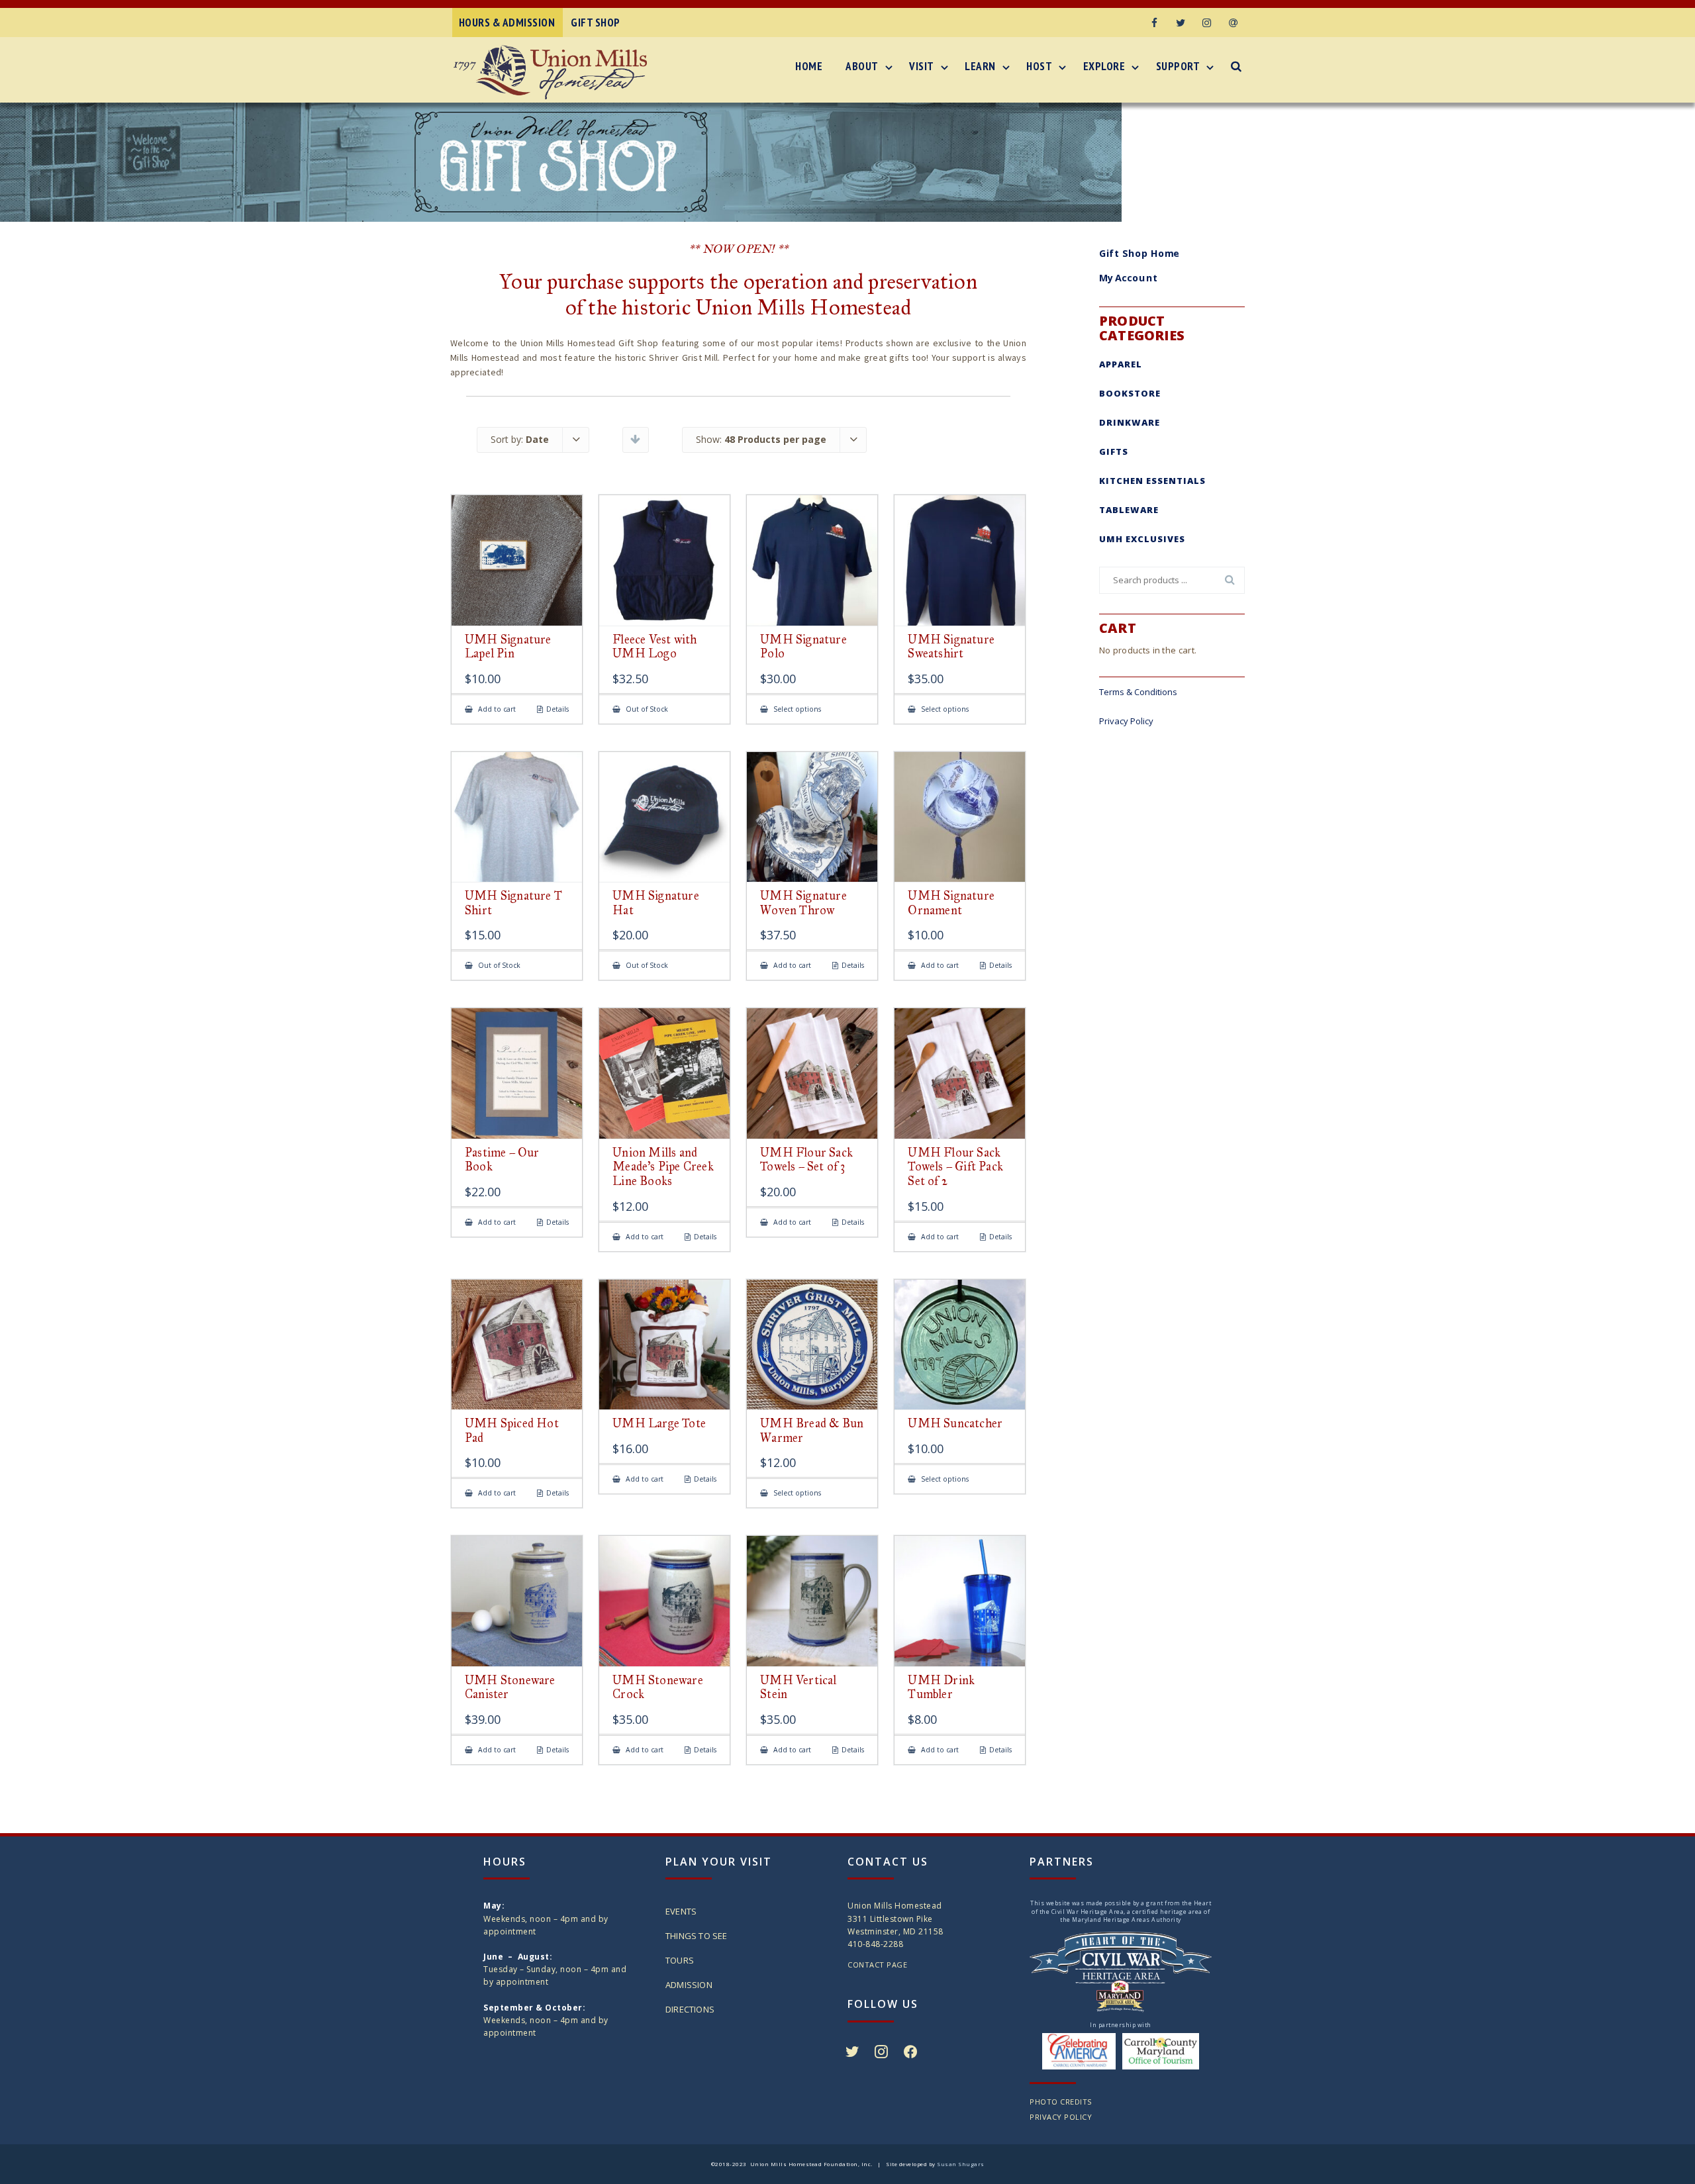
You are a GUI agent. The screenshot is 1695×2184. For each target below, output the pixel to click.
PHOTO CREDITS (1061, 2102)
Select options (796, 709)
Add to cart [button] (496, 709)
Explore (1104, 66)
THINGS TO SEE (697, 1936)
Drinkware (1130, 422)
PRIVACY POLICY (1061, 2117)
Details (557, 709)
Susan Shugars (961, 2164)
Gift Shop (596, 23)
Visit (922, 66)
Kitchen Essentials (1152, 481)
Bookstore (1130, 393)
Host (1039, 66)
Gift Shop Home (1139, 253)
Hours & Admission (507, 23)
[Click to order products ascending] (635, 439)
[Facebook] (1154, 23)
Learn (980, 66)
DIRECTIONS (690, 2009)
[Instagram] (1207, 23)
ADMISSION (689, 1985)
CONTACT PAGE (877, 1965)
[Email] (1234, 23)
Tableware (1129, 510)
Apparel (1121, 364)
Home (809, 66)
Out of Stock (646, 709)
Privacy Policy (1126, 721)
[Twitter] (1181, 23)
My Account (1129, 278)
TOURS (680, 1960)
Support (1178, 66)
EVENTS (681, 1911)
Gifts (1114, 451)
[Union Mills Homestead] (554, 72)
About (862, 66)
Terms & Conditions (1138, 692)
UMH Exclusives (1142, 539)
